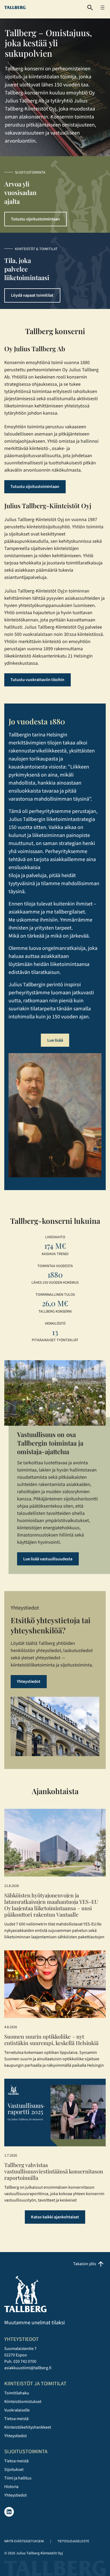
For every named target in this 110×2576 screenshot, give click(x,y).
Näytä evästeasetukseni (24, 2541)
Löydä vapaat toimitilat (32, 295)
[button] (90, 8)
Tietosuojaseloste (73, 2541)
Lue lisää (55, 1040)
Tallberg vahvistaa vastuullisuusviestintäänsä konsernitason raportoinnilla (54, 2171)
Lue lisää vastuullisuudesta (48, 1559)
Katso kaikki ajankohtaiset (55, 2217)
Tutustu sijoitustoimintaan (35, 219)
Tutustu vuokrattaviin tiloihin (37, 680)
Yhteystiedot (29, 1681)
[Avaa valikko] (103, 7)
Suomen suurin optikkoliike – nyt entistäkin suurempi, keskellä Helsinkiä (51, 2040)
